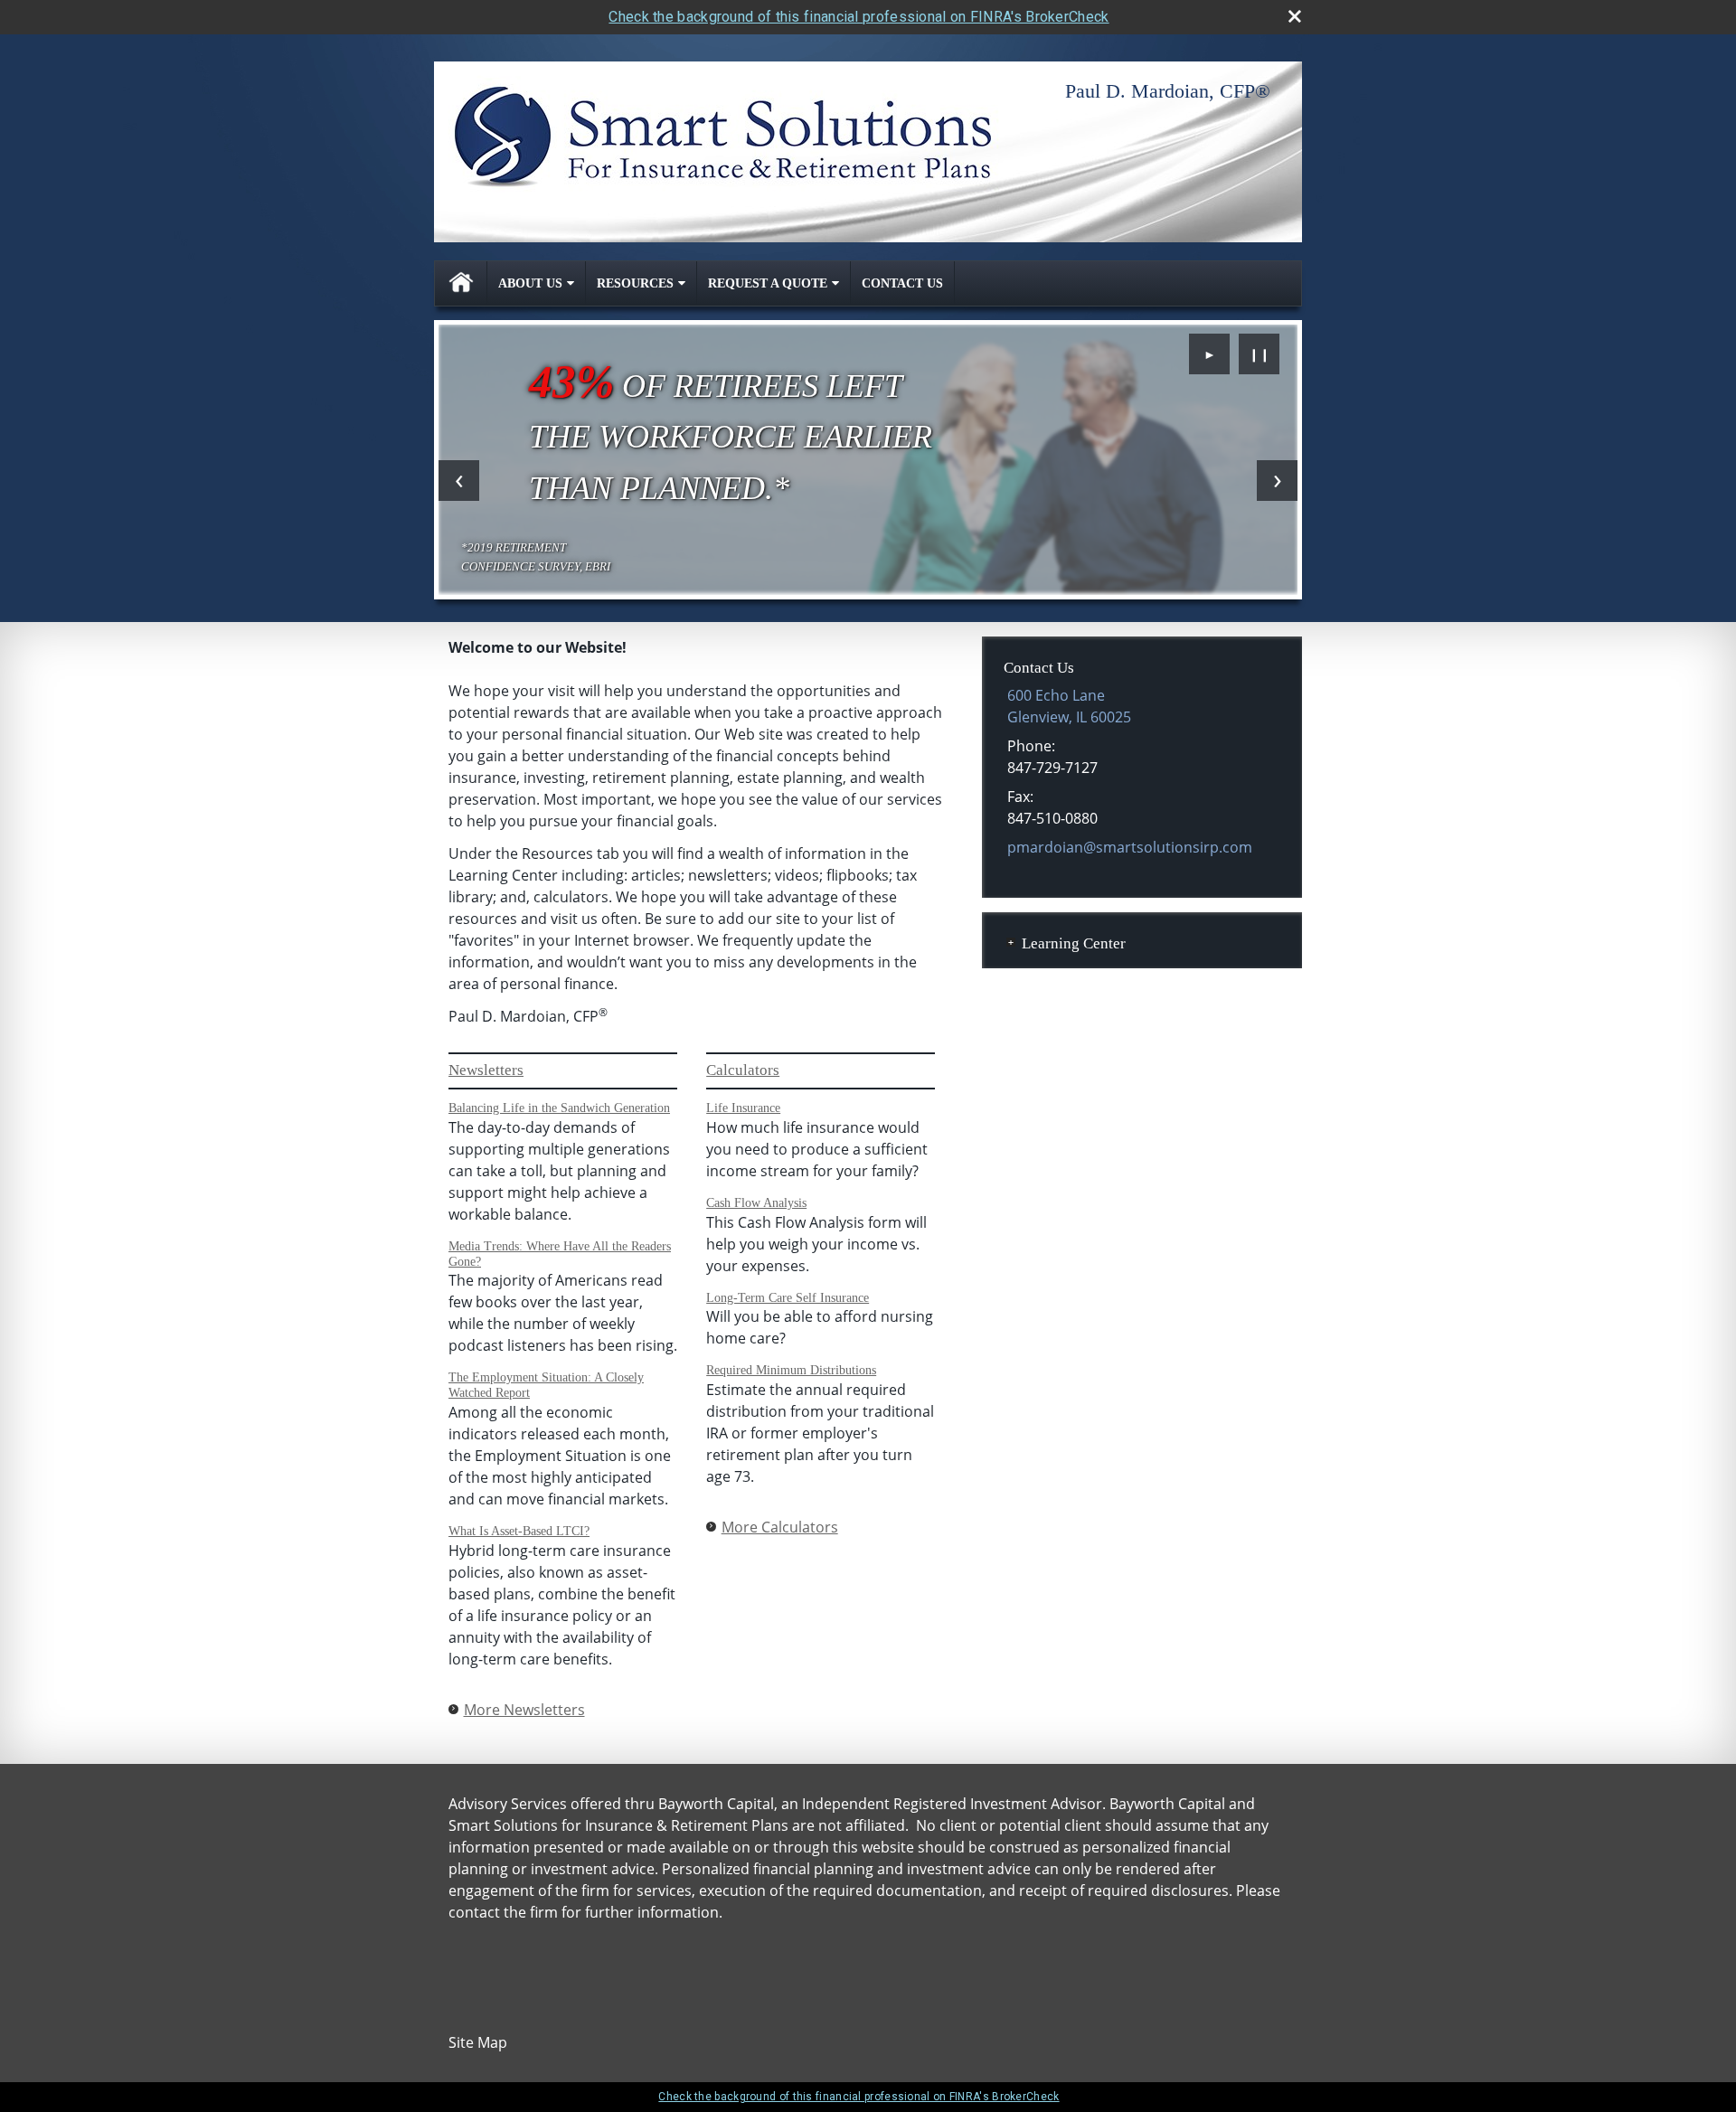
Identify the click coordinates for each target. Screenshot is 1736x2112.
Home (461, 283)
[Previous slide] (459, 481)
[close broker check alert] (1295, 16)
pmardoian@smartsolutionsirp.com (1130, 847)
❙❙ (1260, 354)
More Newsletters (524, 1710)
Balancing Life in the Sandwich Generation (559, 1108)
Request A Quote (768, 283)
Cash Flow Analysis (756, 1203)
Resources (635, 283)
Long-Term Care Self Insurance (788, 1298)
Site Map (478, 2042)
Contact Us (902, 283)
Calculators (743, 1070)
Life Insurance (743, 1108)
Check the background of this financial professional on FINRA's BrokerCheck (859, 17)
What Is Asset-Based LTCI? (519, 1531)
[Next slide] (1277, 481)
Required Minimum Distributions (791, 1370)
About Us (530, 283)
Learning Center (1074, 943)
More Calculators (780, 1527)
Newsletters (486, 1070)
